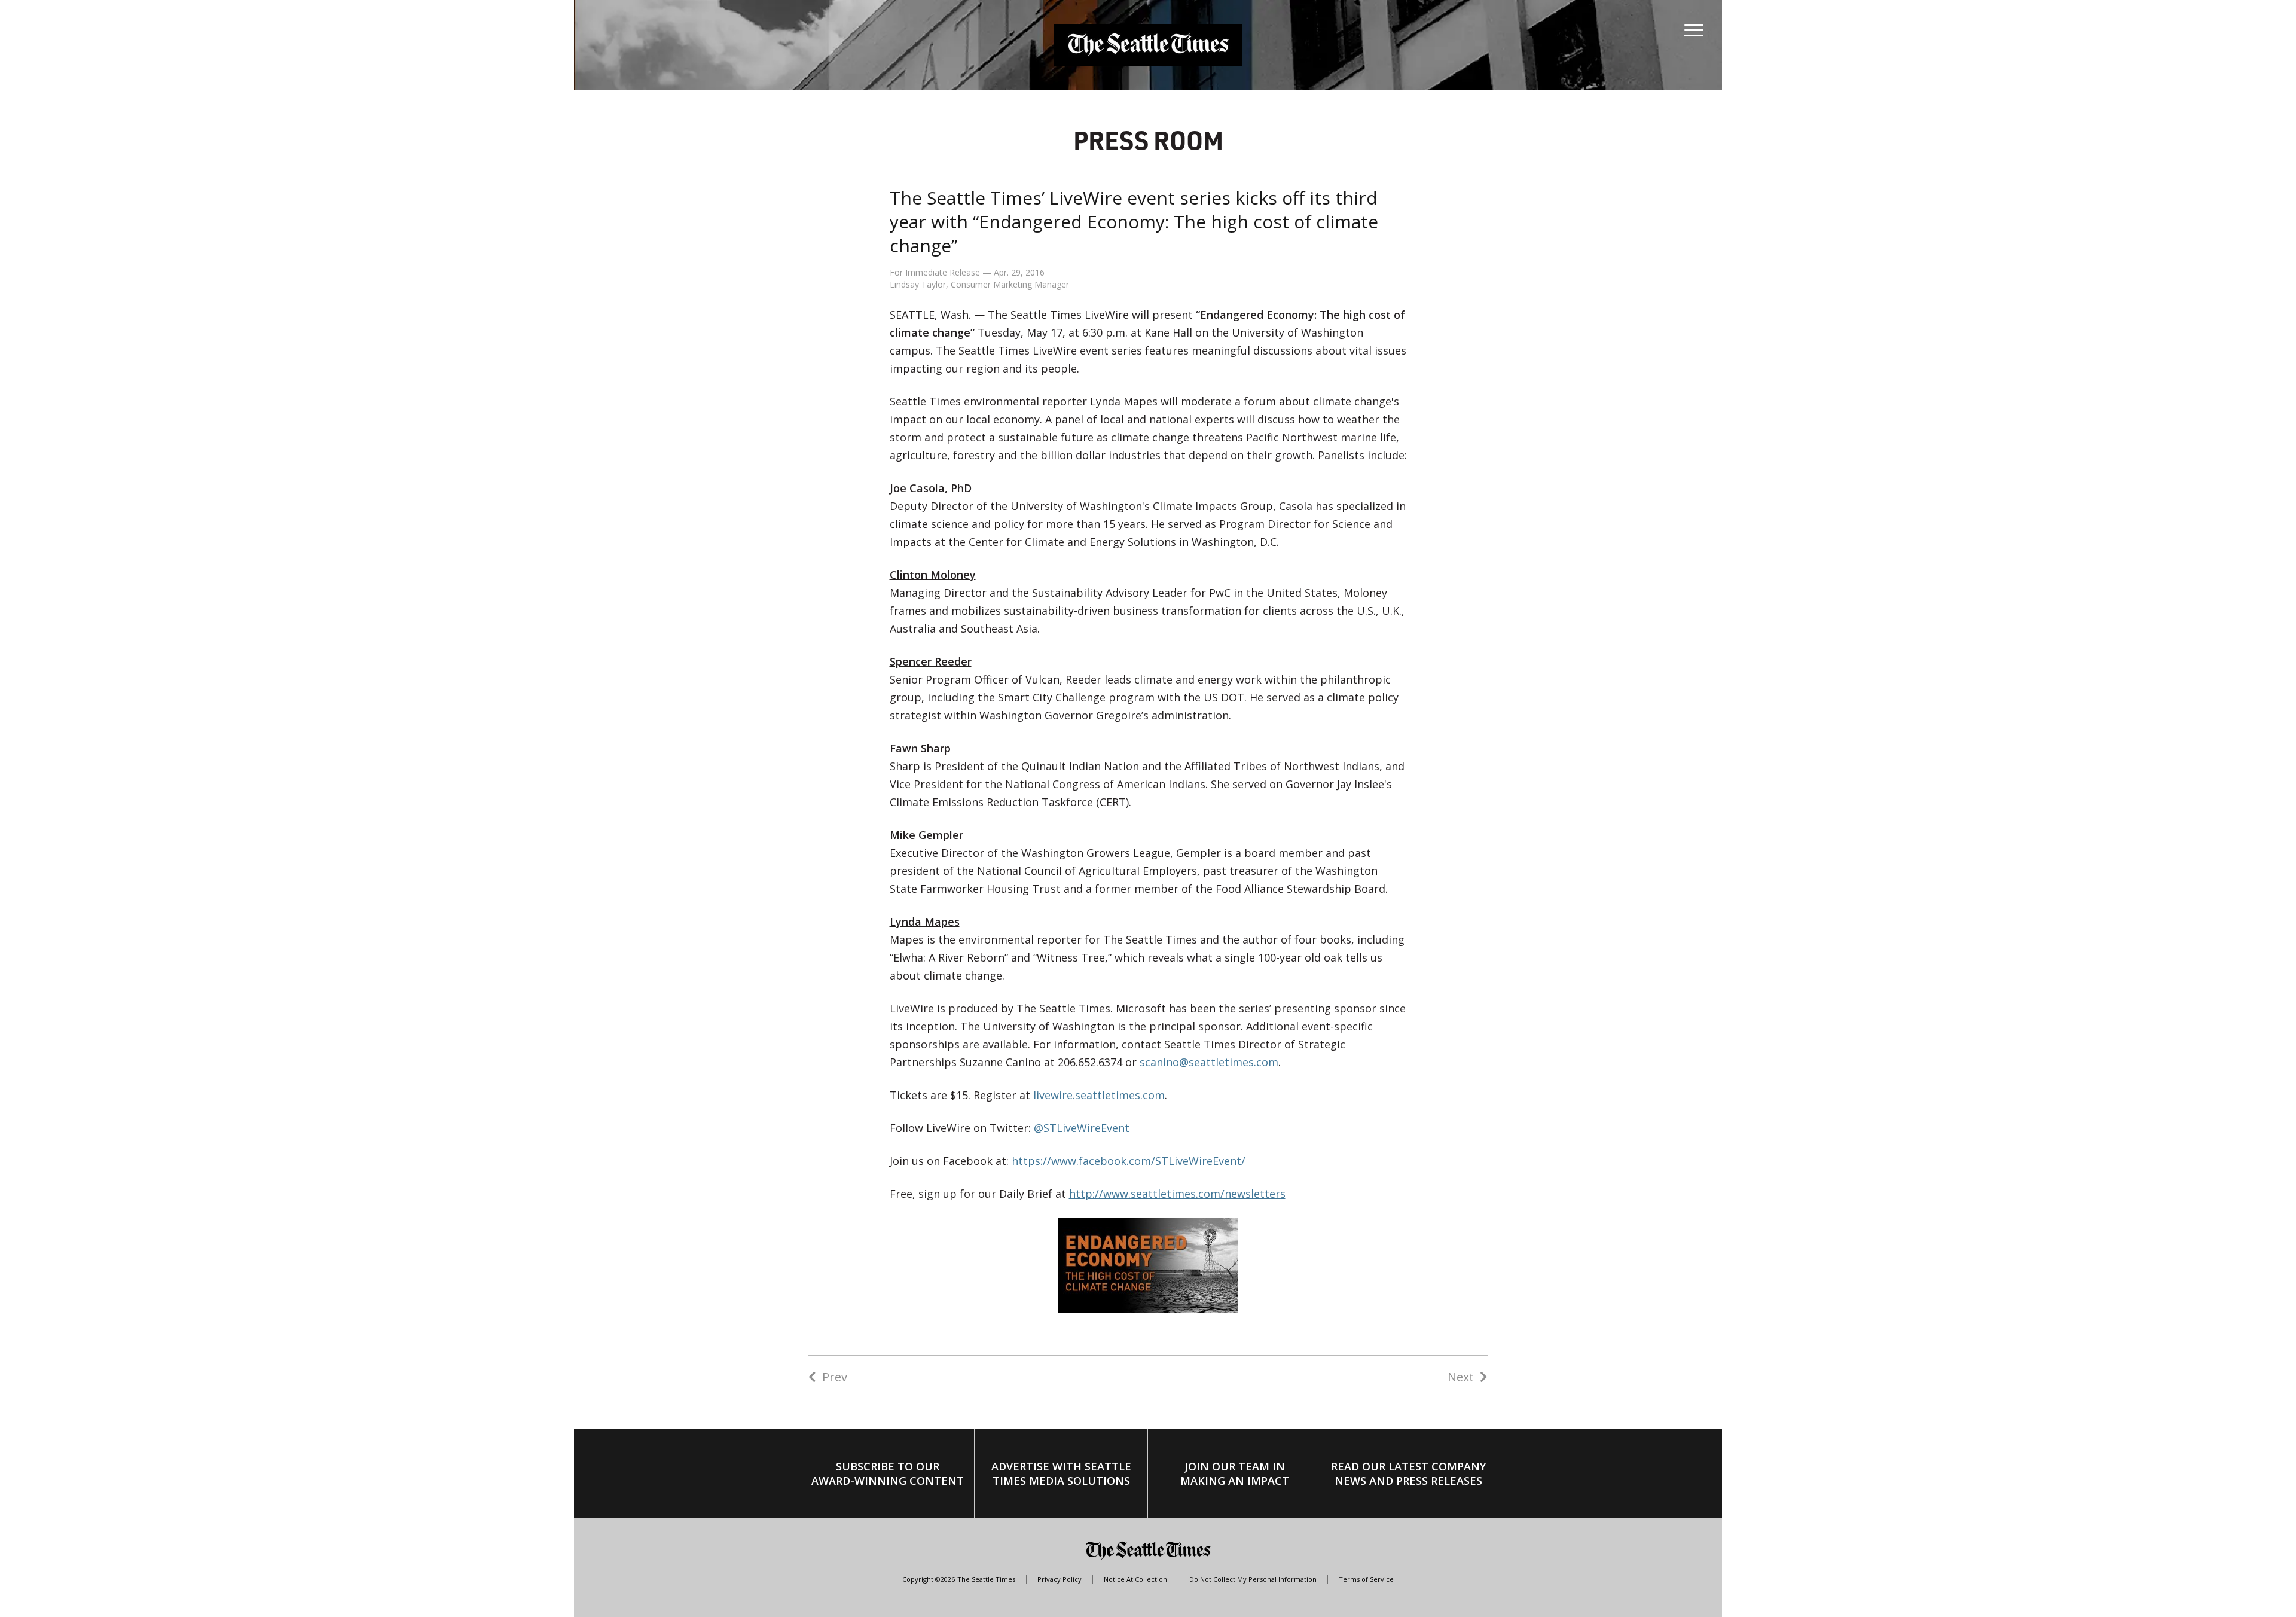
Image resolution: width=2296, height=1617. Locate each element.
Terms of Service (1366, 1579)
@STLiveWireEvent (1082, 1128)
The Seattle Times (986, 1579)
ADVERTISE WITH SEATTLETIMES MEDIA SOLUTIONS (1061, 1473)
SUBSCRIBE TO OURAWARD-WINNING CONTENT (888, 1473)
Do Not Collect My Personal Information (1253, 1579)
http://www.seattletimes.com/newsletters (1177, 1194)
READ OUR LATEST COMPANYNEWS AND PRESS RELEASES (1408, 1473)
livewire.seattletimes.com (1099, 1095)
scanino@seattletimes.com (1209, 1062)
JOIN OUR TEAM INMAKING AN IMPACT (1235, 1473)
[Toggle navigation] (1694, 28)
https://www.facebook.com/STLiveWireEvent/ (1129, 1161)
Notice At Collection (1135, 1579)
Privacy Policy (1060, 1579)
